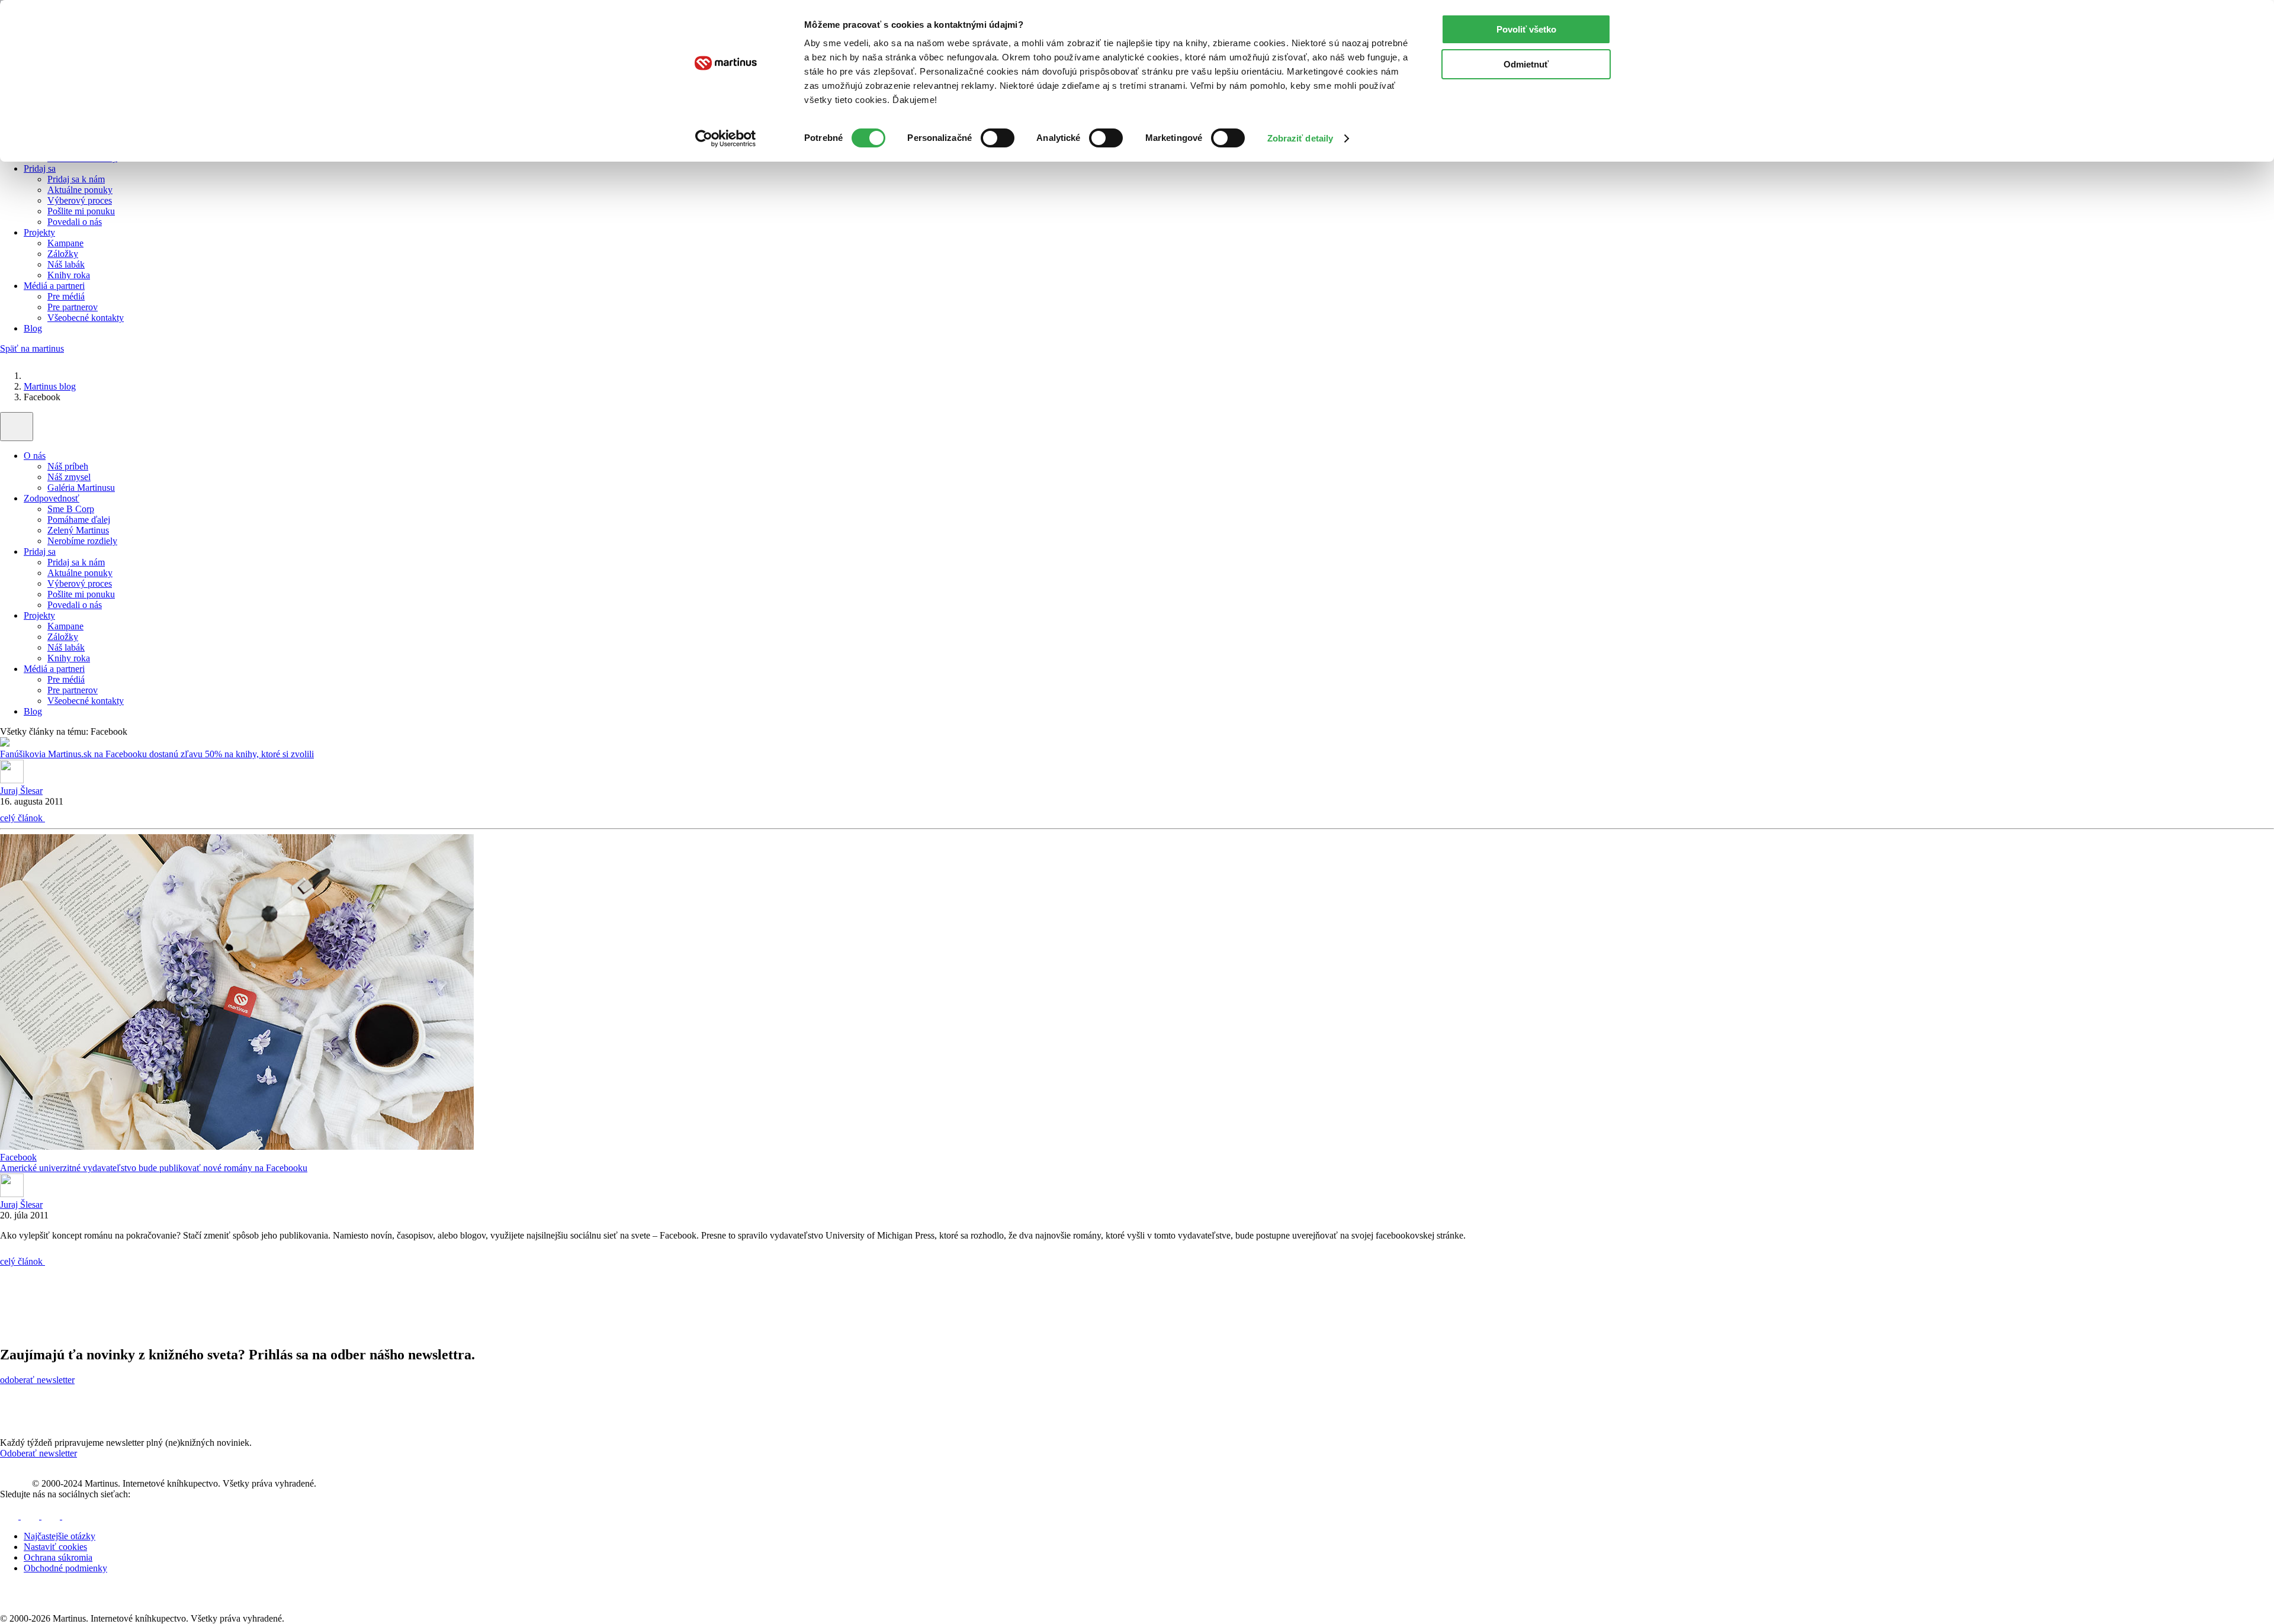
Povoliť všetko (1526, 29)
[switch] (998, 138)
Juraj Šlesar (21, 791)
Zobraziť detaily (1300, 138)
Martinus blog (50, 386)
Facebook (18, 1157)
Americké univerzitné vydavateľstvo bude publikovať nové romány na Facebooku (154, 1168)
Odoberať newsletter (38, 1453)
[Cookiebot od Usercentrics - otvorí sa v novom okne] (726, 139)
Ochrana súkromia (58, 1557)
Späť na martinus (32, 348)
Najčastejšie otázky (60, 1536)
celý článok (23, 818)
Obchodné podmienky (65, 1568)
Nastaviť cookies (55, 1547)
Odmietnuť (1526, 64)
